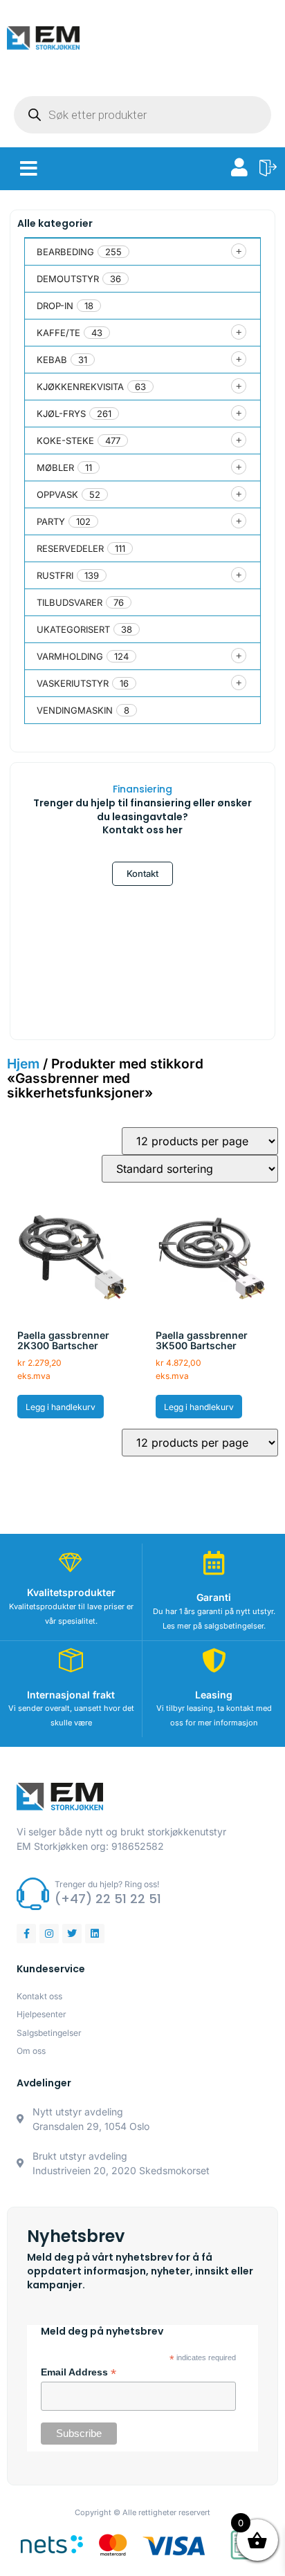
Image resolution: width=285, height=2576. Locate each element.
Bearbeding (65, 252)
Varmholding (70, 656)
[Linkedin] (95, 1934)
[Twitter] (72, 1934)
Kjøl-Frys (61, 414)
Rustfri (55, 575)
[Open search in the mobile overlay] (142, 115)
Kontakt (142, 873)
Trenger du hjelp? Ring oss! (107, 1884)
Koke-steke (65, 441)
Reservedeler (70, 548)
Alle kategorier (55, 223)
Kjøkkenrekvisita (80, 387)
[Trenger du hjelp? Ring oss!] (33, 1894)
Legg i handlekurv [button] (61, 1407)
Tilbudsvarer (70, 602)
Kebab (52, 360)
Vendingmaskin (75, 710)
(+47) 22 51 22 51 (108, 1899)
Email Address (79, 2373)
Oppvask (57, 494)
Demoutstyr (68, 279)
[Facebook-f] (26, 1934)
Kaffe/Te (58, 333)
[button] (29, 169)
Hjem (23, 1064)
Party (51, 521)
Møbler (55, 467)
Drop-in (55, 306)
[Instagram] (49, 1934)
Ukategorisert (73, 629)
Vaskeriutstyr (73, 683)
